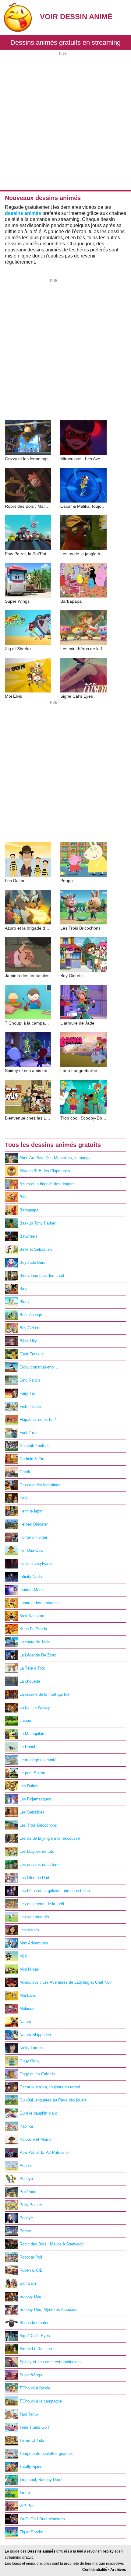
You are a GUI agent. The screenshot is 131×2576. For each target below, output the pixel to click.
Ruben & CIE (31, 2270)
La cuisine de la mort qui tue (44, 1694)
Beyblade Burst (33, 1262)
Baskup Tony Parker (37, 1223)
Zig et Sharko (31, 2532)
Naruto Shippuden (35, 2035)
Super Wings (31, 2375)
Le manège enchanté (38, 1760)
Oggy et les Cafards (37, 2074)
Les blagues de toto (37, 1851)
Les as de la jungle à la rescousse (50, 1838)
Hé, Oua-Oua (31, 1550)
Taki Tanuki (30, 2414)
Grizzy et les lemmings (40, 1485)
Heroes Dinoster (34, 1524)
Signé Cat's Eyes (35, 2336)
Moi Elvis (28, 1995)
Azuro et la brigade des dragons (48, 1184)
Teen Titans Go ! (34, 2427)
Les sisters (29, 1930)
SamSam (28, 2283)
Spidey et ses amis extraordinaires (50, 2362)
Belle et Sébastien (36, 1249)
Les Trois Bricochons (38, 1825)
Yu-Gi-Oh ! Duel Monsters (42, 2519)
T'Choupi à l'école (35, 2388)
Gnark (25, 1472)
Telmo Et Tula (32, 2440)
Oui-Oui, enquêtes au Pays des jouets (53, 2100)
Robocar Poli (31, 2257)
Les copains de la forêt (40, 1865)
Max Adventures (34, 1943)
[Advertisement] (65, 122)
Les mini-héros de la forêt (42, 1904)
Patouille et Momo (35, 2139)
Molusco (27, 2008)
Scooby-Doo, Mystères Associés (48, 2310)
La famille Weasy (35, 1707)
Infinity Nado (31, 1577)
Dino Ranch (30, 1380)
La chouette (30, 1681)
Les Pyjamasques (35, 1799)
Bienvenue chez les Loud (42, 1276)
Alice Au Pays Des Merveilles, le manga (55, 1158)
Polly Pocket (31, 2205)
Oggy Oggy (30, 2061)
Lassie (25, 1721)
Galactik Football (34, 1446)
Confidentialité (95, 2570)
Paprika (26, 2126)
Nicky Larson (31, 2048)
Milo (23, 1956)
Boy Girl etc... (32, 1328)
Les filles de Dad (34, 1878)
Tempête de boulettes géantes (46, 2453)
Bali (23, 1197)
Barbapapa (29, 1210)
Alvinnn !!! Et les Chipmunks (45, 1171)
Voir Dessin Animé (76, 17)
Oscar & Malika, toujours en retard (50, 2087)
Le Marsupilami (33, 1734)
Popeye (26, 2218)
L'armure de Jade (35, 1642)
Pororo (25, 2231)
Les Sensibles (32, 1812)
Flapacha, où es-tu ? (38, 1419)
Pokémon (28, 2192)
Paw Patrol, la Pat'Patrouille (44, 2152)
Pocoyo (26, 2179)
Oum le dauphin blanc (39, 2113)
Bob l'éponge (31, 1315)
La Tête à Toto (32, 1668)
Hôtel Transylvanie (36, 1563)
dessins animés (23, 213)
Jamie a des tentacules (40, 1603)
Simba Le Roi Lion (36, 2349)
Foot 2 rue (28, 1433)
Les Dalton (29, 1786)
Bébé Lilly (28, 1341)
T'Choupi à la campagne (41, 2401)
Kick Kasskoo (32, 1616)
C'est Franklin (32, 1354)
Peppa (25, 2166)
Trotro (25, 2493)
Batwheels (29, 1236)
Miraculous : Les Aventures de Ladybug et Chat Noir (65, 1982)
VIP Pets (28, 2506)
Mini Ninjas (29, 1969)
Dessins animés (41, 2551)
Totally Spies (31, 2467)
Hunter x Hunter (33, 1537)
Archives (118, 2570)
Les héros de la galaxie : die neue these (55, 1891)
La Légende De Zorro (38, 1655)
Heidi (24, 1498)
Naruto (25, 2022)
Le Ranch (28, 1747)
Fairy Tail (28, 1393)
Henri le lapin (31, 1511)
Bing (23, 1289)
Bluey (25, 1302)
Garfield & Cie (32, 1459)
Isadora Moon (32, 1590)
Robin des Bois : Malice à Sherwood (51, 2244)
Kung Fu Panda (33, 1629)
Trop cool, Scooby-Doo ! (41, 2480)
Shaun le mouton (34, 2323)
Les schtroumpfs (34, 1917)
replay (108, 2551)
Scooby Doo (30, 2296)
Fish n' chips (31, 1406)
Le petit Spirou (32, 1773)
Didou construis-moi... (39, 1367)
